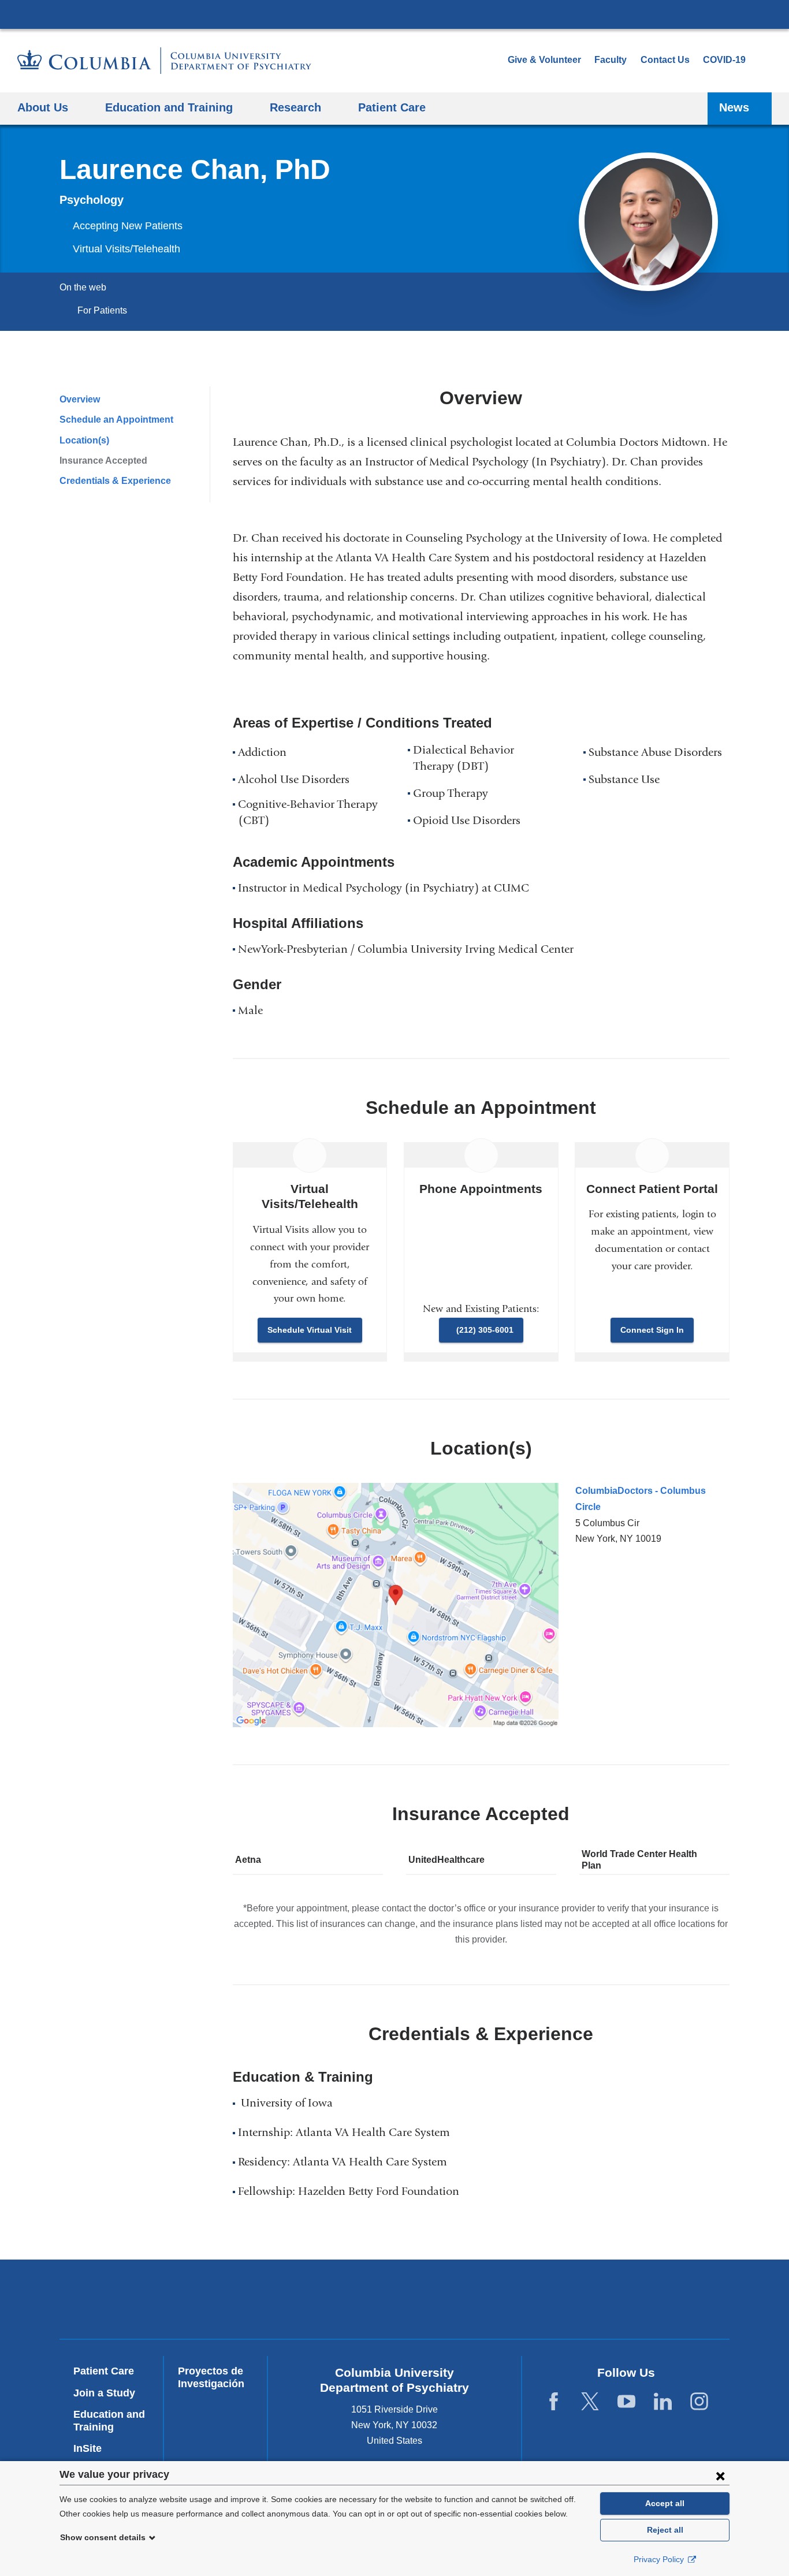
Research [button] (295, 107)
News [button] (734, 107)
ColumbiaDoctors (644, 2299)
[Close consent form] (720, 2476)
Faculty (611, 60)
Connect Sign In (652, 1330)
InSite (88, 2448)
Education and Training (109, 2421)
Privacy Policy (660, 2559)
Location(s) (84, 440)
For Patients (102, 310)
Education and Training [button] (169, 107)
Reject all (665, 2530)
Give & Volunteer (544, 60)
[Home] (164, 61)
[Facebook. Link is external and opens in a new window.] (554, 2402)
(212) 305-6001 (485, 1330)
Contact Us (665, 60)
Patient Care (392, 107)
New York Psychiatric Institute (478, 2302)
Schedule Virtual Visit (310, 1330)
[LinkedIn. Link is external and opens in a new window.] (663, 2402)
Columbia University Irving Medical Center (394, 14)
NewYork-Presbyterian (312, 2302)
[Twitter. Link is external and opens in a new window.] (590, 2402)
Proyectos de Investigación (211, 2377)
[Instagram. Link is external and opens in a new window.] (699, 2402)
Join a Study (104, 2393)
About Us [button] (43, 107)
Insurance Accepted (103, 461)
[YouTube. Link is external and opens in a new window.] (626, 2402)
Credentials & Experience (115, 481)
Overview (80, 399)
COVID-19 (724, 60)
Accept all (665, 2503)
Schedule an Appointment (116, 420)
